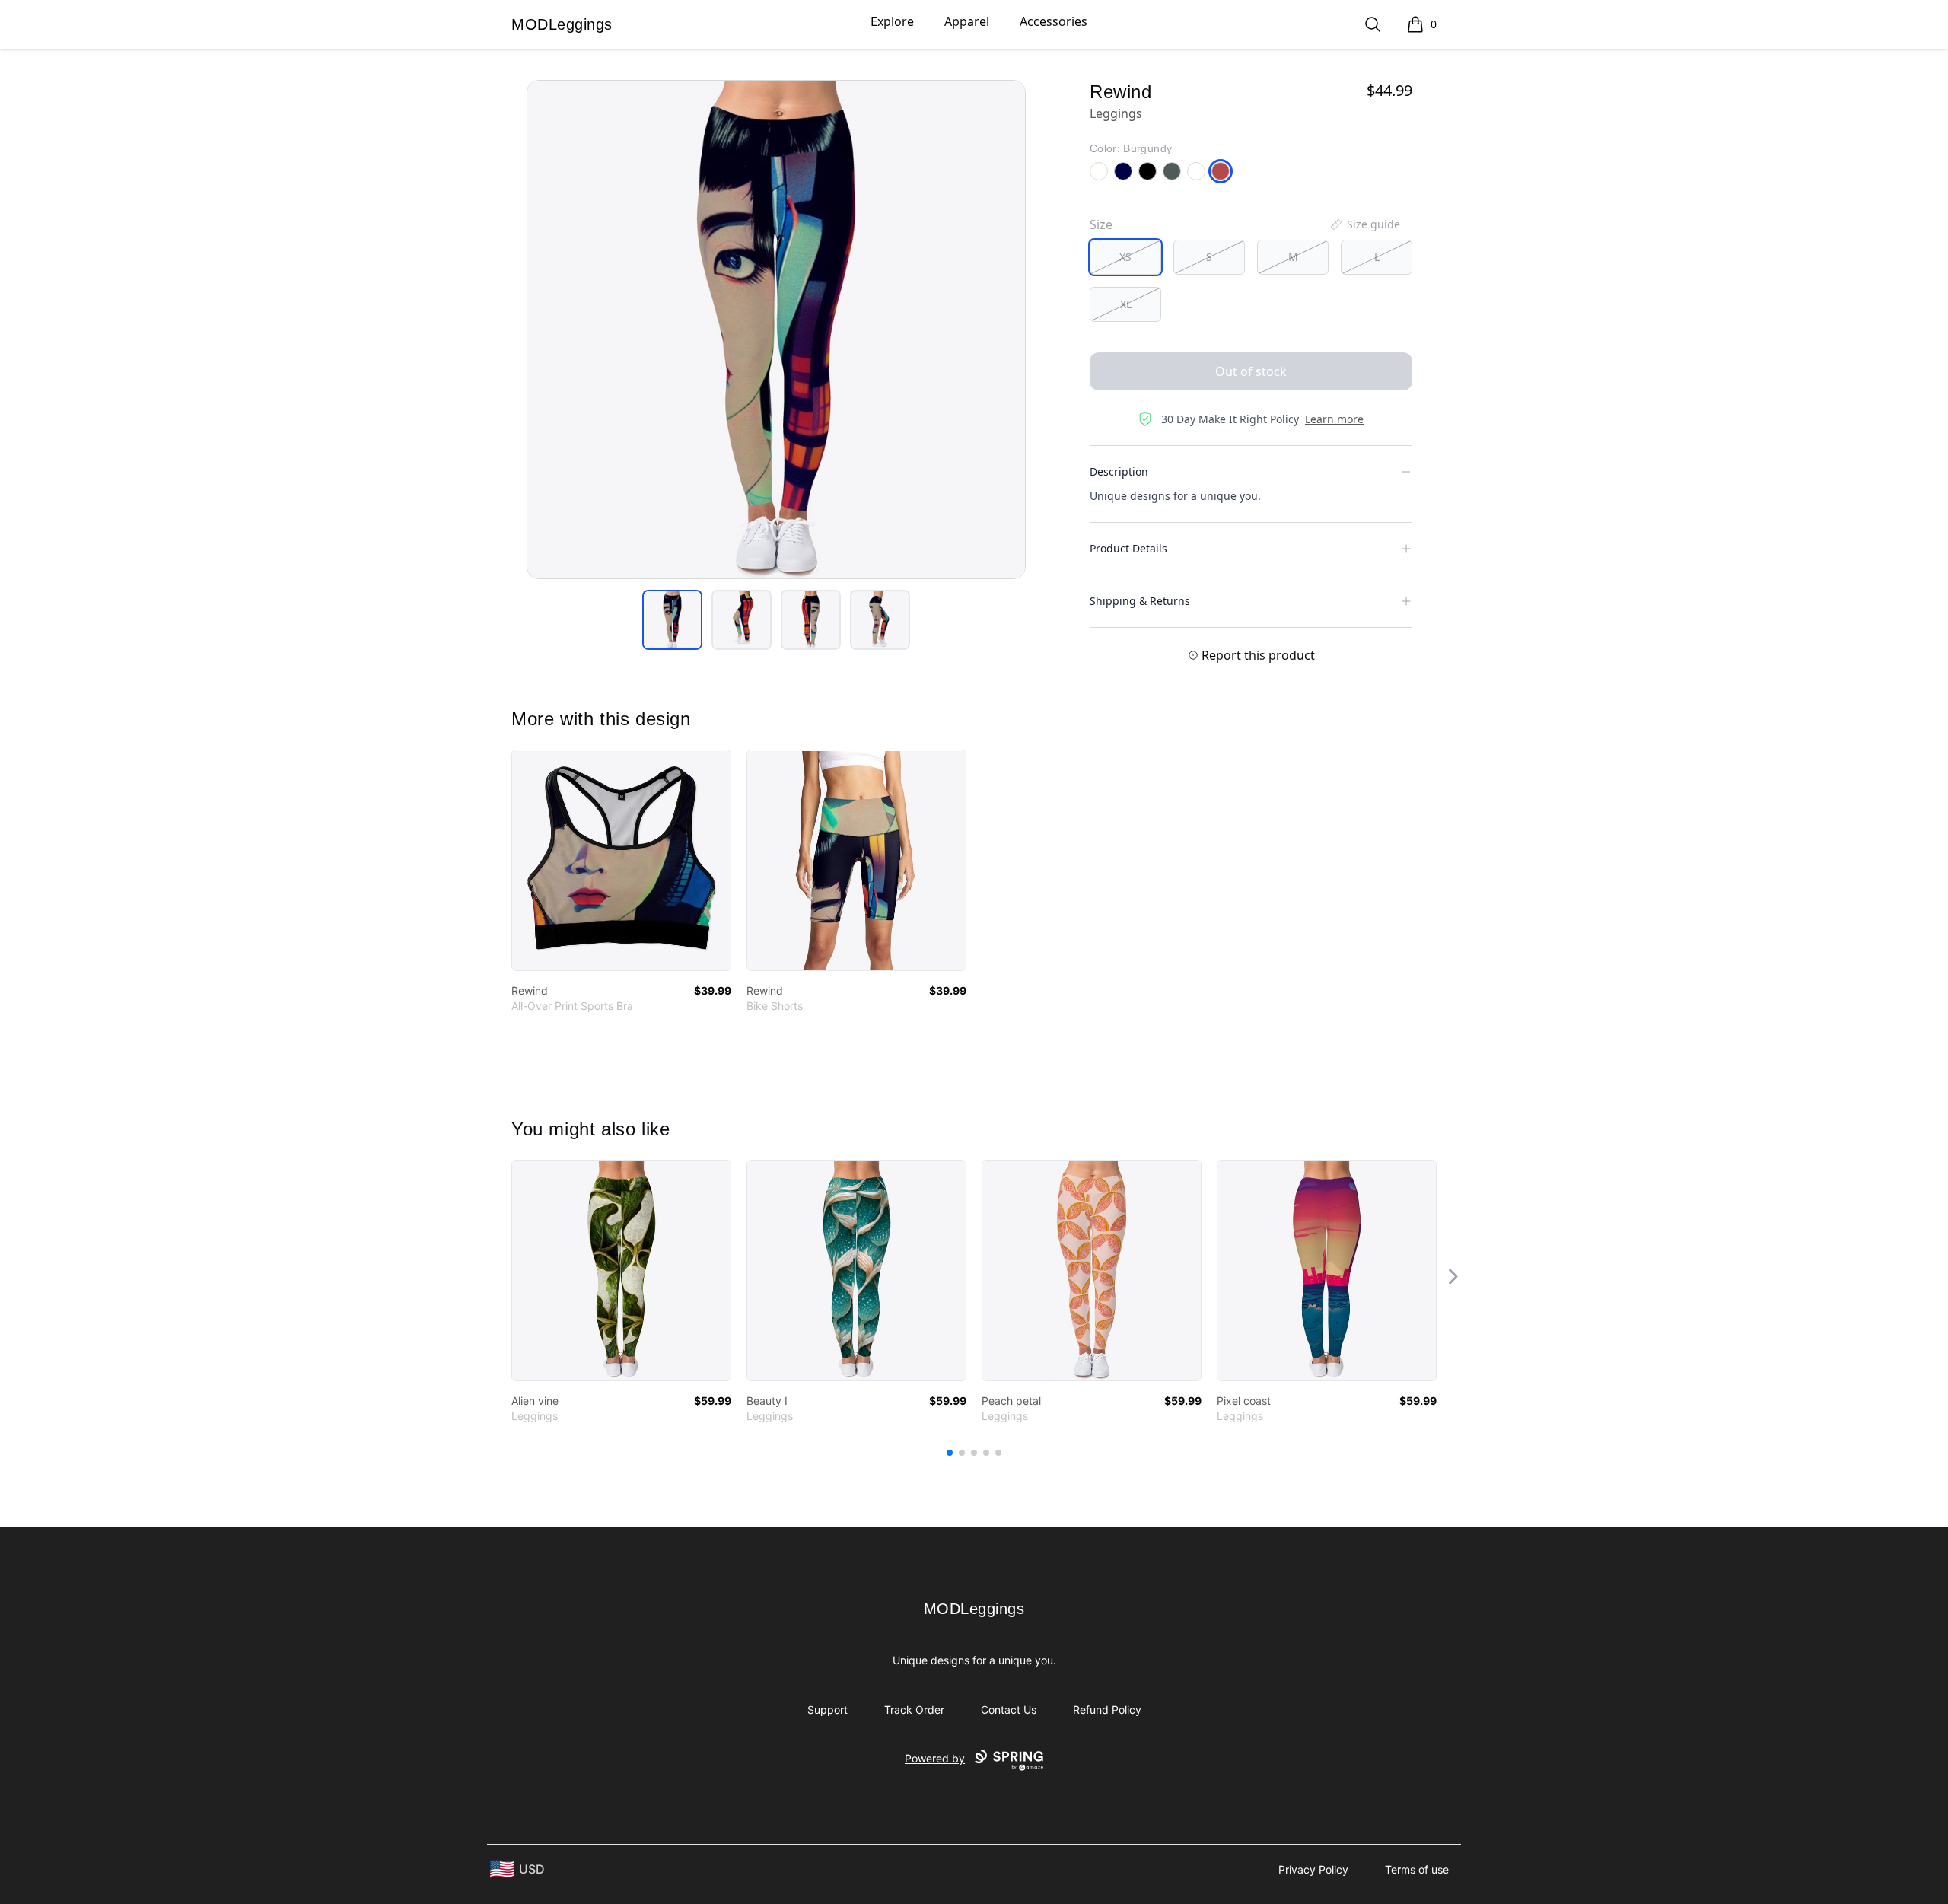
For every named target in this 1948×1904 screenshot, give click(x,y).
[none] (1364, 224)
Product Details (1128, 548)
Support (828, 1710)
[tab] (672, 620)
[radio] (1125, 257)
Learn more (1334, 419)
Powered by (935, 1758)
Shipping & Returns (1140, 601)
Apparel (967, 21)
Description (1119, 471)
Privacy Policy (1313, 1869)
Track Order (914, 1710)
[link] (621, 860)
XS (1125, 257)
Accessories (1054, 21)
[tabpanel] (776, 330)
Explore (892, 21)
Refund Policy (1107, 1710)
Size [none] (1101, 224)
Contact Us (1009, 1710)
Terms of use (1417, 1869)
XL (1126, 304)
